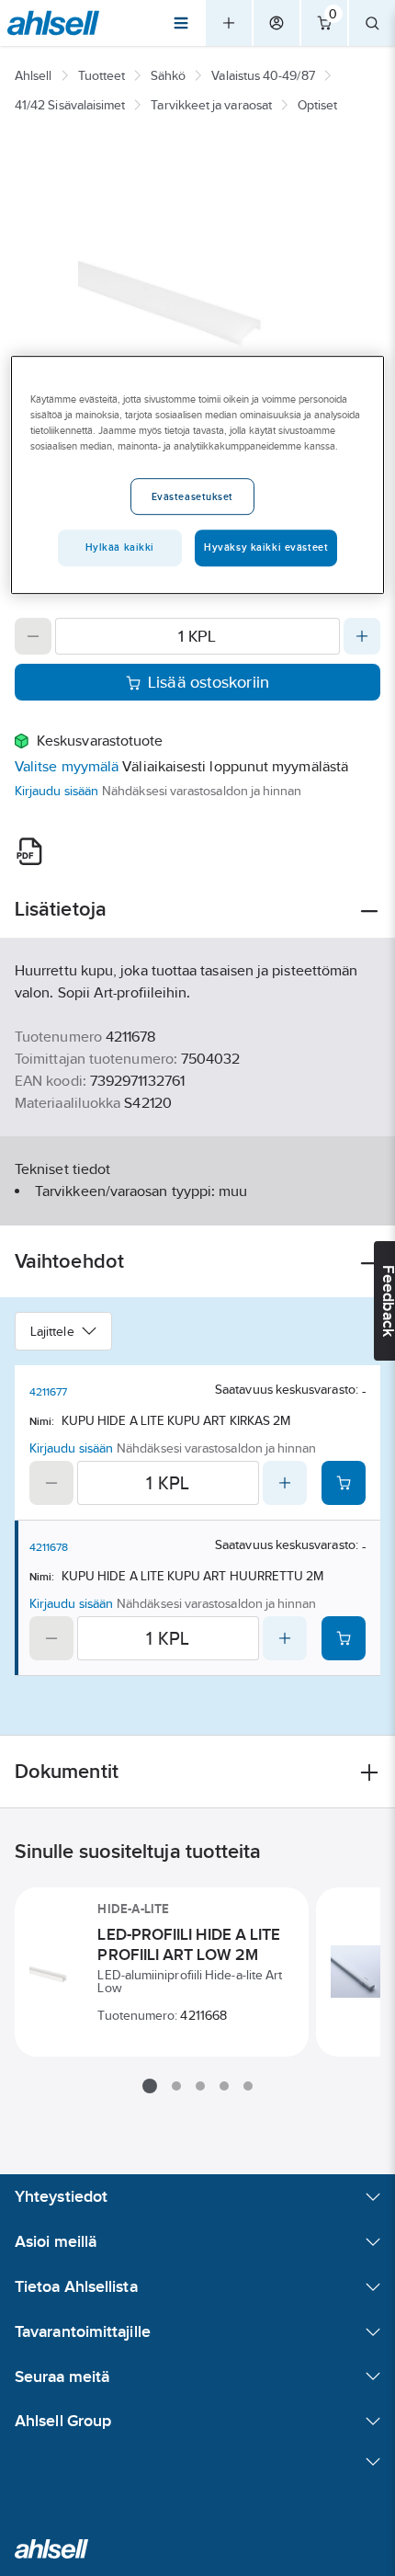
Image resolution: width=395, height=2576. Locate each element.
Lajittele (52, 1331)
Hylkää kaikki (120, 547)
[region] (198, 474)
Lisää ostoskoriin (209, 682)
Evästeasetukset (193, 496)
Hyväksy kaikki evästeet (266, 547)
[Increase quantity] (362, 636)
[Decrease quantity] (33, 636)
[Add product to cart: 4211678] (344, 1638)
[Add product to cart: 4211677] (344, 1483)
